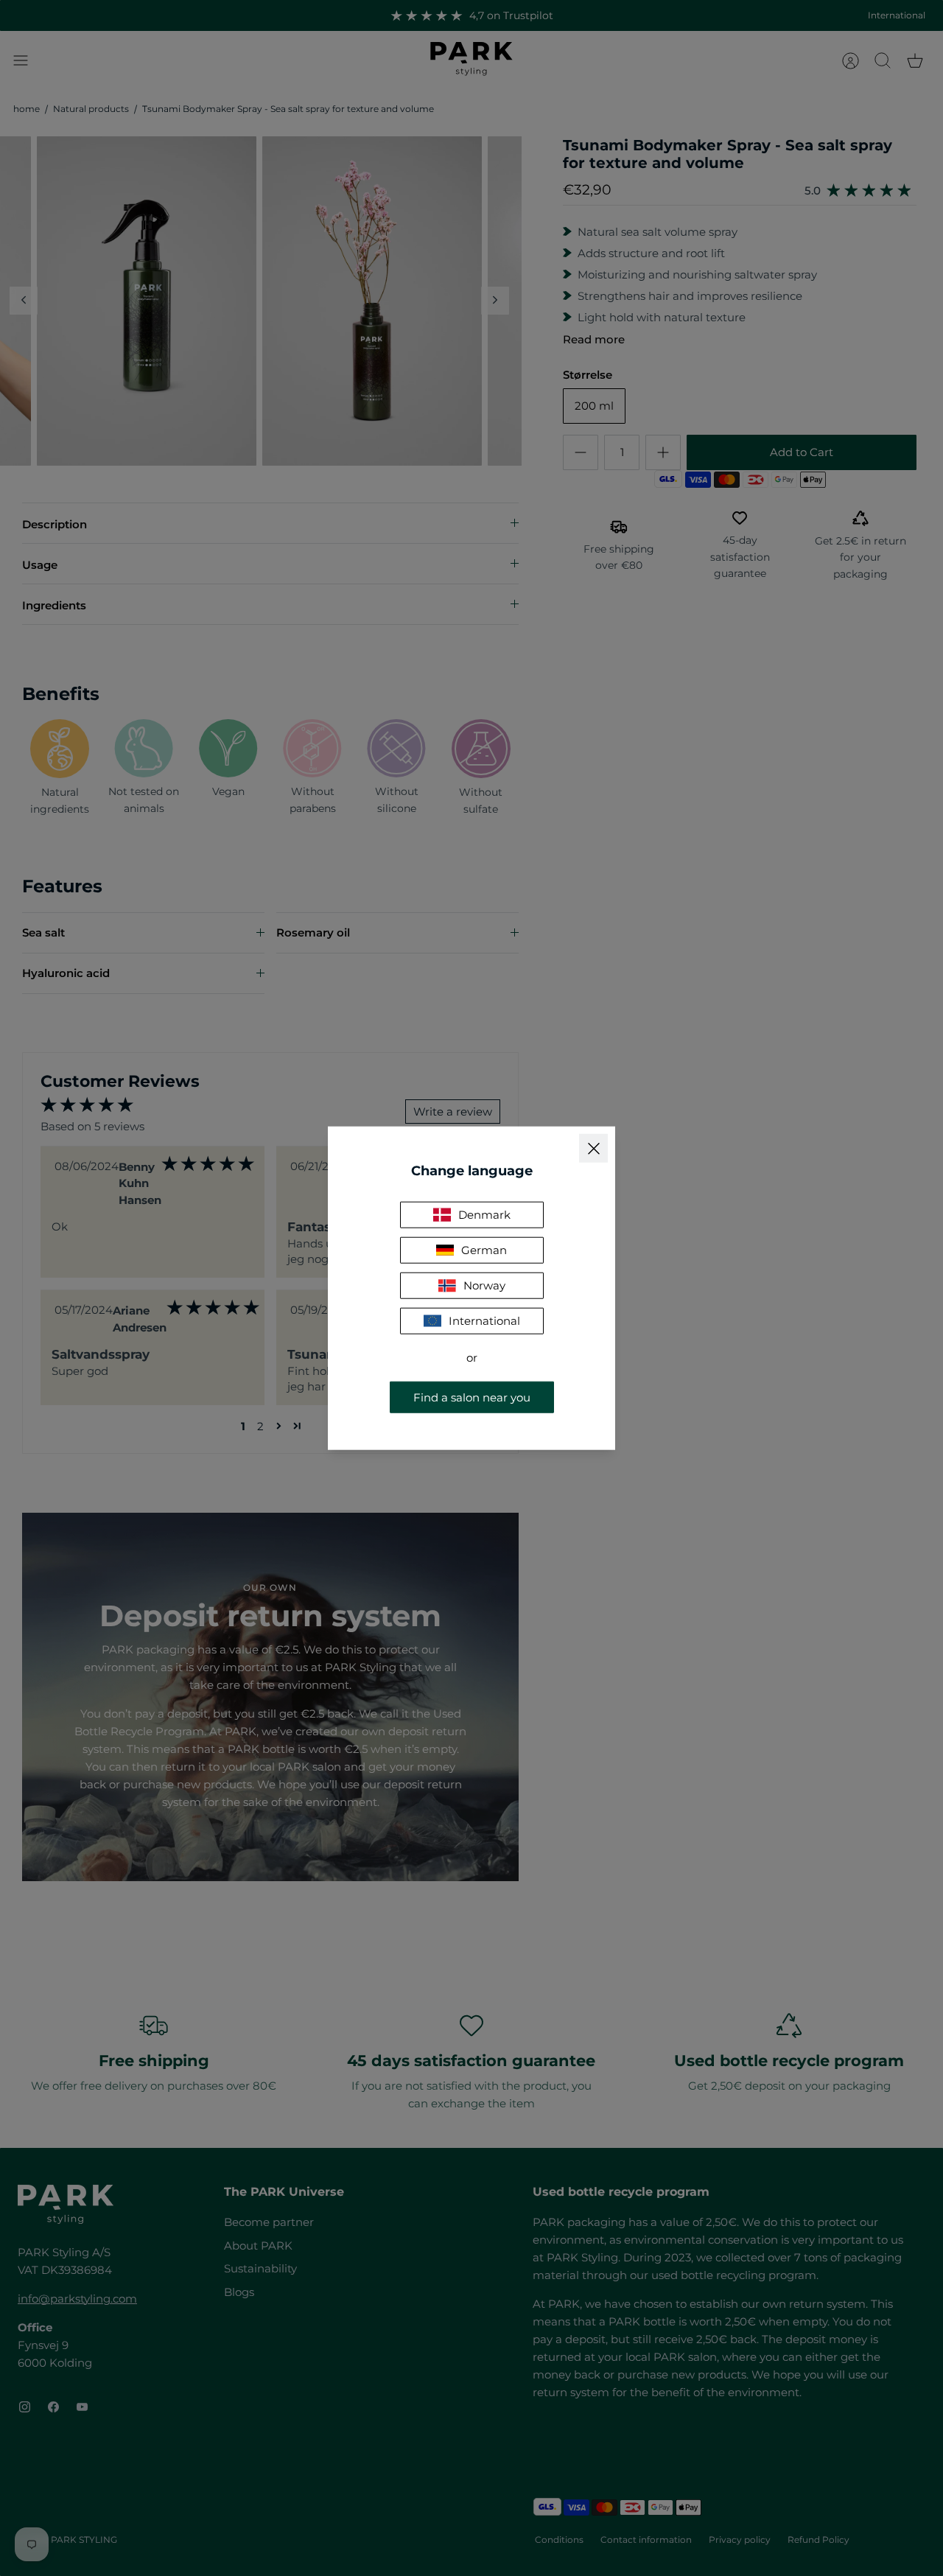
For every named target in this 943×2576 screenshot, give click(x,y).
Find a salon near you (472, 1397)
